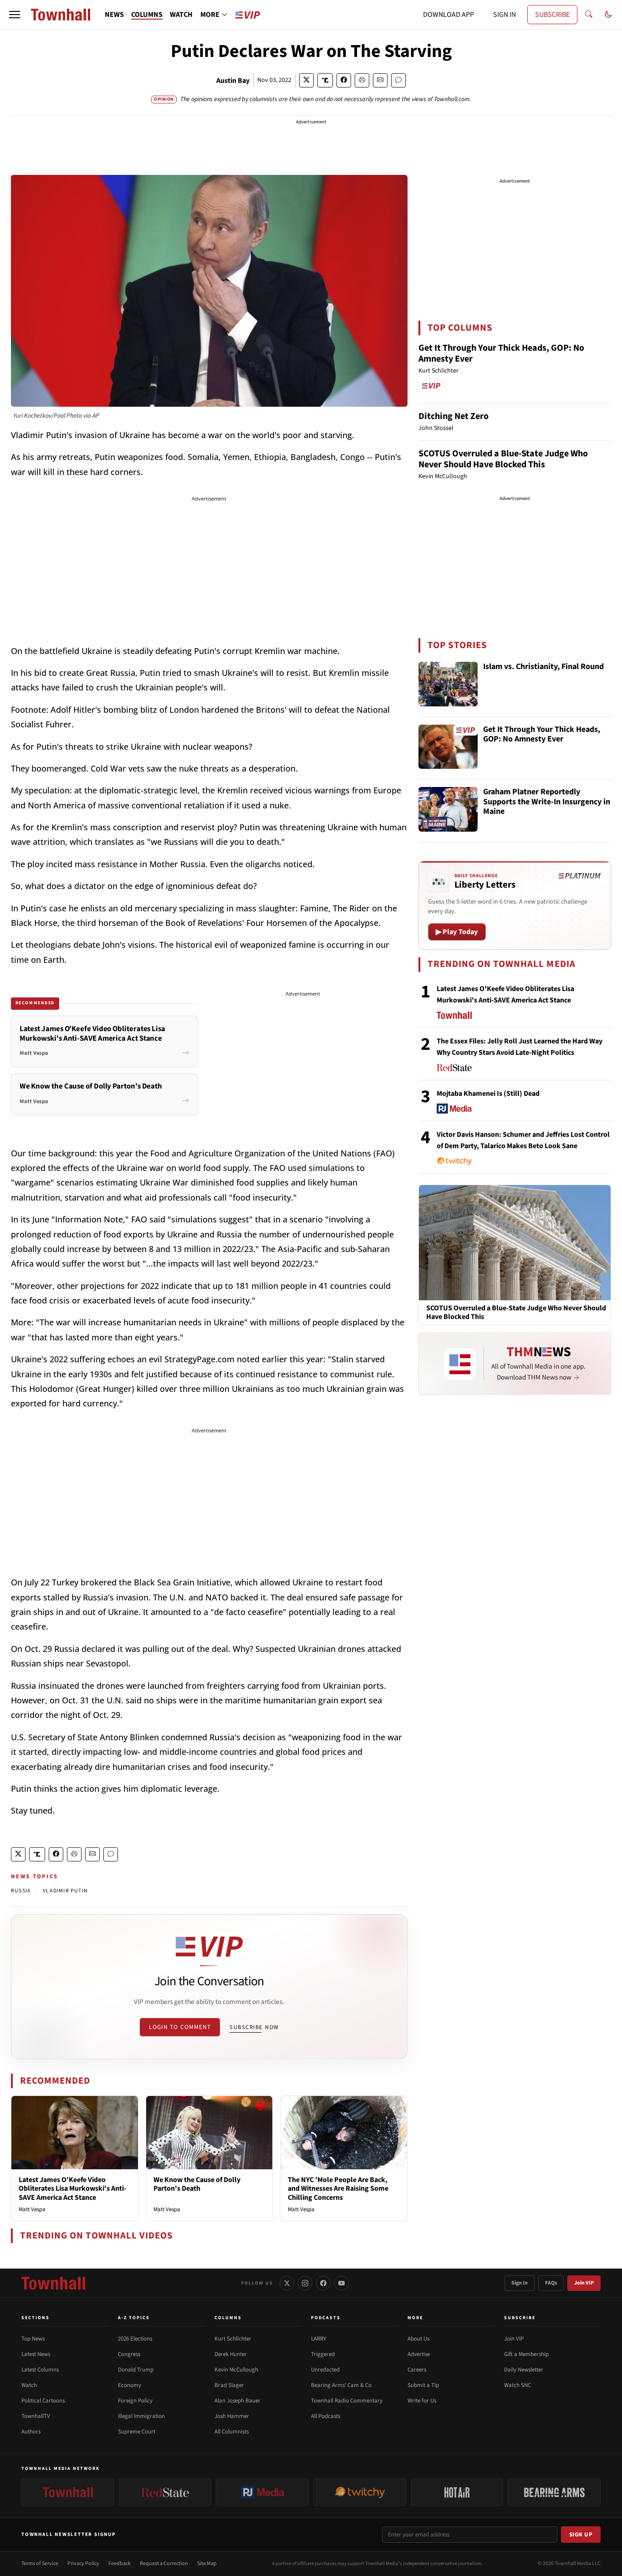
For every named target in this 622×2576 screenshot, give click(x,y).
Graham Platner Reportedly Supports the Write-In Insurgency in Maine (547, 802)
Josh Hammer (232, 2416)
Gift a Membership (526, 2354)
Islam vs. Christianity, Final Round (543, 667)
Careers (417, 2370)
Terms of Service (40, 2563)
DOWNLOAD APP (449, 15)
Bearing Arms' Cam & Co (341, 2385)
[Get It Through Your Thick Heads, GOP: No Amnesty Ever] (448, 747)
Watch (29, 2385)
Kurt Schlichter (233, 2339)
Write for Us (422, 2401)
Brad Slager (229, 2385)
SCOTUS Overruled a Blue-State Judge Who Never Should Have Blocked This (503, 459)
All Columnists (232, 2432)
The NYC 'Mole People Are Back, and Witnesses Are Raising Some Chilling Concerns (338, 2188)
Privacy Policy (83, 2563)
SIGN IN (505, 15)
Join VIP (584, 2283)
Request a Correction (164, 2563)
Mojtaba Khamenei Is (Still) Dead (488, 1094)
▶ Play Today (457, 932)
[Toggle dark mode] (608, 15)
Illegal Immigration (141, 2416)
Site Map (207, 2563)
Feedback (120, 2563)
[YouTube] (342, 2283)
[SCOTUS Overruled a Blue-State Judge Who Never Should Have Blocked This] (515, 1242)
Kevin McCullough (236, 2370)
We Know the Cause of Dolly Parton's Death (197, 2184)
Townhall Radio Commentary (347, 2401)
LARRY (319, 2339)
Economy (130, 2385)
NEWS (114, 15)
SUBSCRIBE (552, 15)
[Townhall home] (53, 2283)
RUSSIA (21, 1891)
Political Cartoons (43, 2401)
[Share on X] (306, 80)
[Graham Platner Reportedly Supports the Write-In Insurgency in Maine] (448, 809)
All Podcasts (326, 2416)
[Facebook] (323, 2283)
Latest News (36, 2354)
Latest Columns (40, 2370)
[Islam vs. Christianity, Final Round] (448, 684)
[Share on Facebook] (344, 80)
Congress (129, 2354)
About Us (418, 2339)
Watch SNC (517, 2385)
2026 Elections (135, 2339)
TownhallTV (36, 2416)
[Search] (589, 15)
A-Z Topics (134, 2318)
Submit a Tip (423, 2385)
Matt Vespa (32, 2209)
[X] (287, 2283)
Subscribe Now (254, 2027)
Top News (33, 2339)
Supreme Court (137, 2432)
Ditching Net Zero (454, 416)
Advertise (419, 2354)
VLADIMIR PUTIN (65, 1891)
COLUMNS (147, 15)
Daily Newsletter (524, 2370)
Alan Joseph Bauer (237, 2401)
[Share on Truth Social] (325, 80)
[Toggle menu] (15, 15)
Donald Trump (136, 2370)
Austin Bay (233, 81)
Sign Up (581, 2535)
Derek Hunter (231, 2354)
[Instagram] (305, 2283)
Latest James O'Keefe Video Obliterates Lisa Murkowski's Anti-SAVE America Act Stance (72, 2188)
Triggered (323, 2354)
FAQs (551, 2283)
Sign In (520, 2283)
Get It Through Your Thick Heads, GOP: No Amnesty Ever (501, 353)
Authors (31, 2432)
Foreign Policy (135, 2401)
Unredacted (325, 2370)
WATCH (181, 15)
